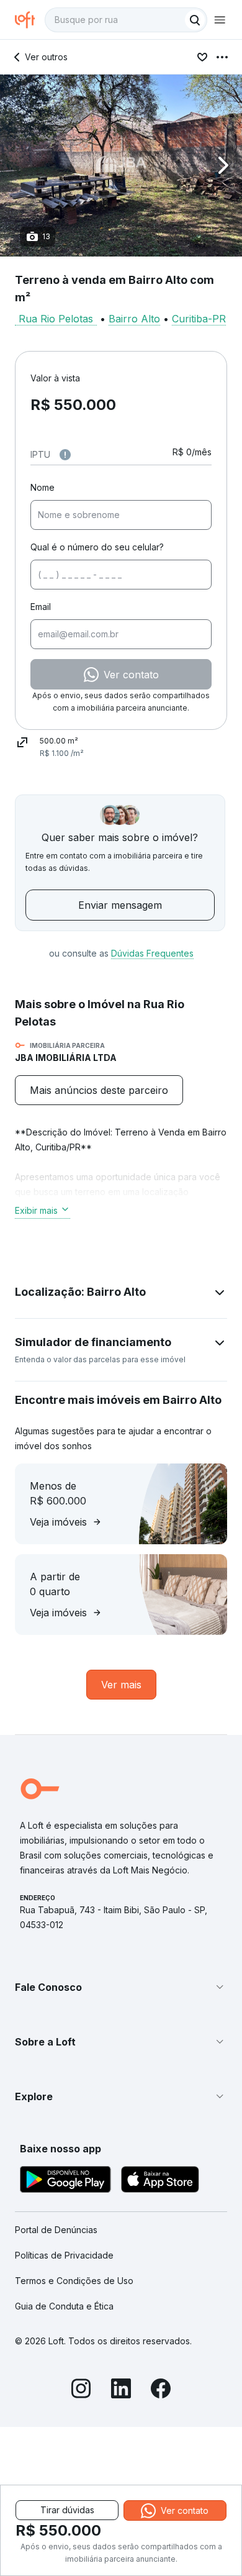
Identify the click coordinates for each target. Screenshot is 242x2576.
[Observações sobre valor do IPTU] (65, 455)
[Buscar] (195, 20)
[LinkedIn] (121, 2390)
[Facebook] (161, 2390)
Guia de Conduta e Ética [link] (64, 2306)
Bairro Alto (134, 319)
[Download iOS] (160, 2181)
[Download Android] (65, 2181)
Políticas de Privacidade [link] (64, 2255)
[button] (121, 166)
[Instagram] (81, 2390)
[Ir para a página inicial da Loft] (30, 20)
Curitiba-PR (199, 319)
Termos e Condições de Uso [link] (74, 2281)
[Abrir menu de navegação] (220, 20)
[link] (99, 1090)
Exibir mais (36, 1210)
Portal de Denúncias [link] (56, 2230)
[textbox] (126, 20)
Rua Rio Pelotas (56, 319)
